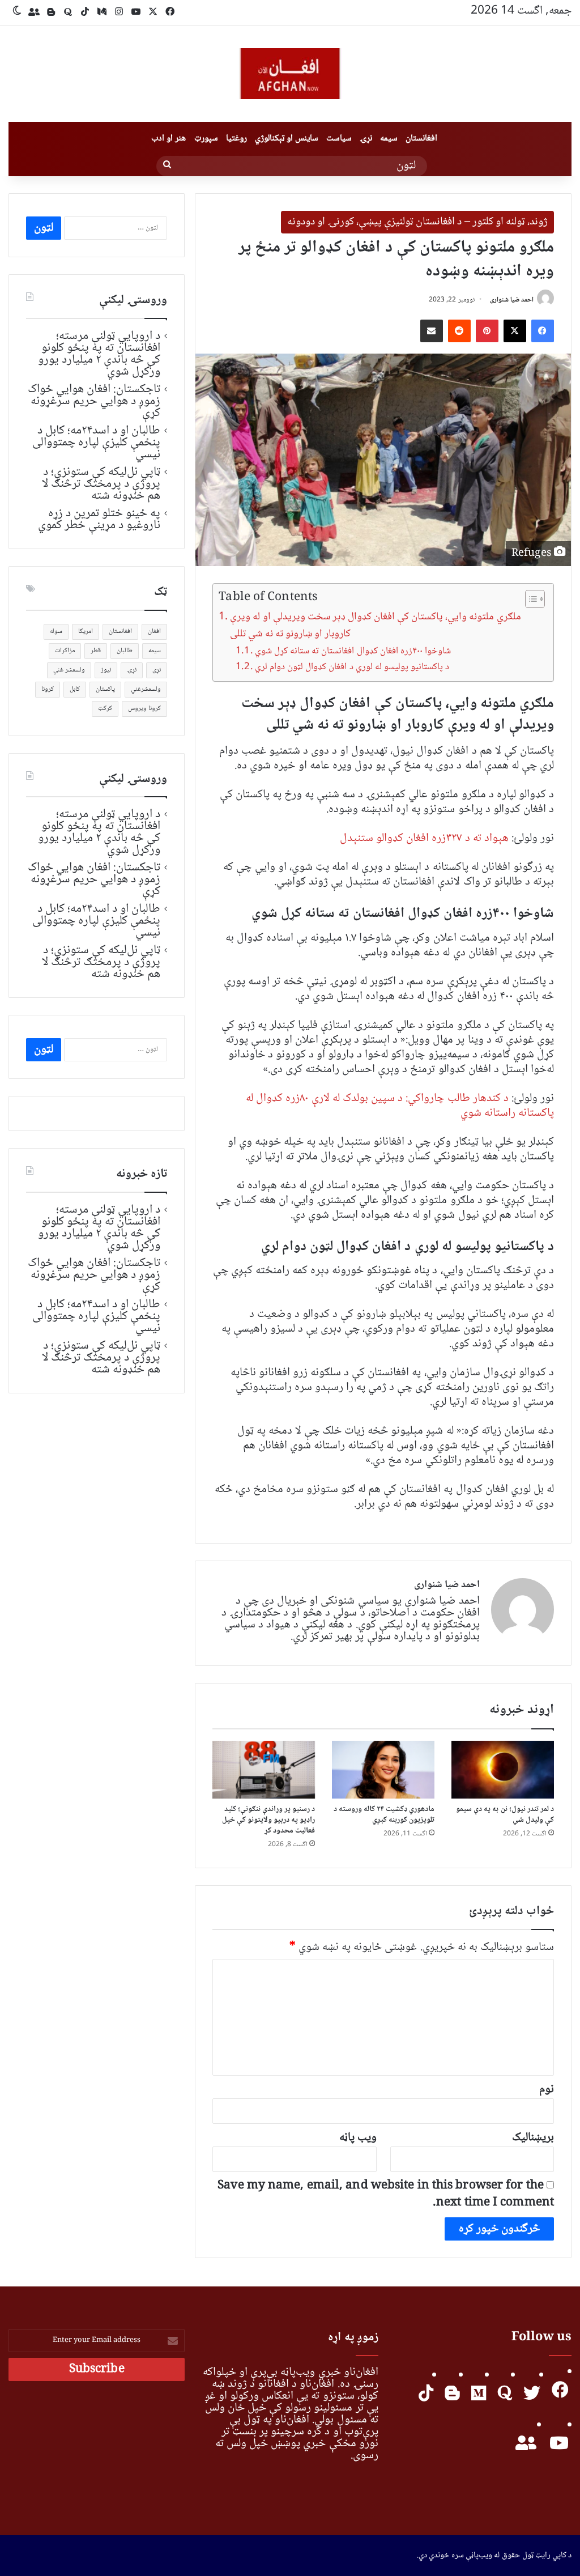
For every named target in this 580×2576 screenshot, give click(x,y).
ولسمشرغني (146, 689)
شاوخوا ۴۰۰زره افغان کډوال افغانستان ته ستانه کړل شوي (353, 651)
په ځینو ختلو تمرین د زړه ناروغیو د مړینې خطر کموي (99, 519)
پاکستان (105, 689)
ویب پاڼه (358, 2138)
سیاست (339, 139)
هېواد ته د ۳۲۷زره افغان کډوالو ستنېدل (424, 838)
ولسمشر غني (69, 670)
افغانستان (421, 139)
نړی (157, 670)
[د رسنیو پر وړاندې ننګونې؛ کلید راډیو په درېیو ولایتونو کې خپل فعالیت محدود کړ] (264, 1770)
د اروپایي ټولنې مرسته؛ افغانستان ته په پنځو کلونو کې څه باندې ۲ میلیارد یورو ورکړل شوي (99, 354)
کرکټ (105, 709)
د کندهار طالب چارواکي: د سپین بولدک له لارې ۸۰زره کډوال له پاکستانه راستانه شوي (400, 1106)
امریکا (86, 632)
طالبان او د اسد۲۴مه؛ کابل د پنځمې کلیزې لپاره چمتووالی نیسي (96, 443)
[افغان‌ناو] (290, 74)
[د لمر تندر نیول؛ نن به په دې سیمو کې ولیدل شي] (503, 1770)
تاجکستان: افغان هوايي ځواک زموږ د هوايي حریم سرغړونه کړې (94, 401)
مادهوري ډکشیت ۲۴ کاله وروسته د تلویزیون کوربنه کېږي (384, 1815)
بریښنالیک (533, 2138)
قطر (96, 651)
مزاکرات (65, 651)
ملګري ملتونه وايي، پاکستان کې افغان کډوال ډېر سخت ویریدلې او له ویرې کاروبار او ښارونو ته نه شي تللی (375, 626)
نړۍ (366, 139)
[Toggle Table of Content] (529, 599)
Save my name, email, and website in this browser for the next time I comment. (386, 2194)
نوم (547, 2090)
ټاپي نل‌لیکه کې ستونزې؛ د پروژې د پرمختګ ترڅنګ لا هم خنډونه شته (101, 484)
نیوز (106, 670)
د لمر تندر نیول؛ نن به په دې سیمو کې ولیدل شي (505, 1815)
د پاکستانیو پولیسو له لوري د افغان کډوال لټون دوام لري (352, 667)
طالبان (125, 651)
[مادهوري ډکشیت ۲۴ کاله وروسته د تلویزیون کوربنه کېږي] (383, 1770)
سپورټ (206, 139)
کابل (75, 689)
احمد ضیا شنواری (512, 300)
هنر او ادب (169, 139)
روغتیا (236, 139)
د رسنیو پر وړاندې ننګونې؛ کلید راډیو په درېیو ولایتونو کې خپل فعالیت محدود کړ (269, 1820)
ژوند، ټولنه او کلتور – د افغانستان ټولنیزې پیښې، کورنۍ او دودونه (417, 222)
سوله (56, 632)
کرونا (48, 689)
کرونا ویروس (144, 709)
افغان (154, 632)
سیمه (389, 139)
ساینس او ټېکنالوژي (287, 139)
